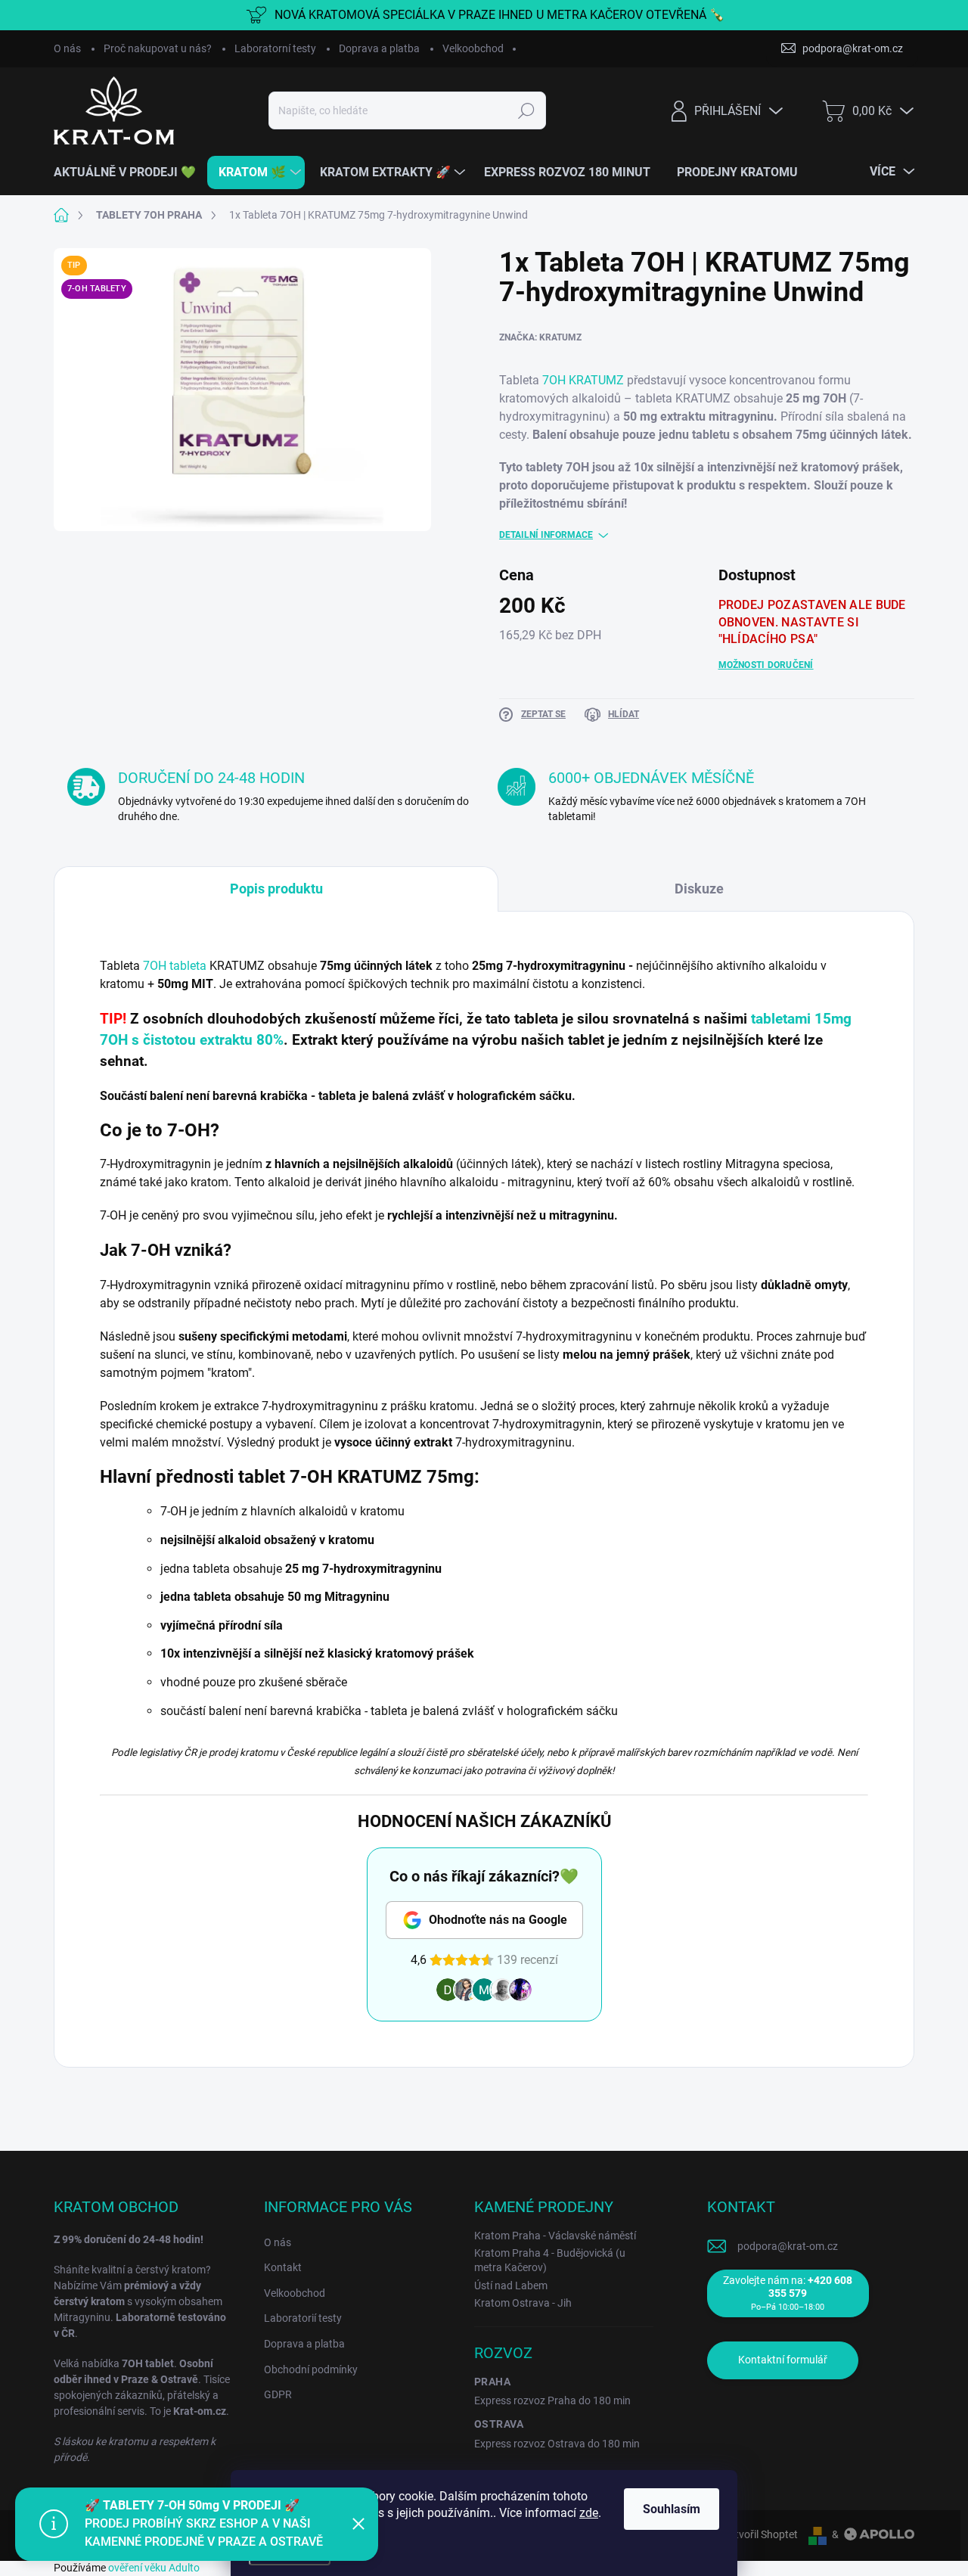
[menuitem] (130, 172)
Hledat (527, 110)
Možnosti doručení (766, 665)
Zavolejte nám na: (788, 2293)
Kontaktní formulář (783, 2360)
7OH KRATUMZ (583, 380)
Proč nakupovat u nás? (158, 48)
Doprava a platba (379, 48)
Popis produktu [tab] (276, 889)
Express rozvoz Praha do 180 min (552, 2400)
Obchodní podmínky (311, 2369)
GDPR (278, 2394)
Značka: (540, 337)
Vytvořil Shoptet (760, 2534)
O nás (67, 48)
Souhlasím (672, 2509)
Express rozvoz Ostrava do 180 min (557, 2444)
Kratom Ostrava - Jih (523, 2303)
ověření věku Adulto (154, 2568)
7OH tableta (175, 966)
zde (589, 2513)
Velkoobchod (473, 48)
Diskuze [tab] (699, 889)
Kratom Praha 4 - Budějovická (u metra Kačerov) (550, 2260)
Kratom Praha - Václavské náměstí (555, 2236)
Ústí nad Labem (511, 2285)
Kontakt (283, 2267)
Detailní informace (546, 535)
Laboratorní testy (275, 48)
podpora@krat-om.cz (788, 2246)
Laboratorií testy (303, 2318)
